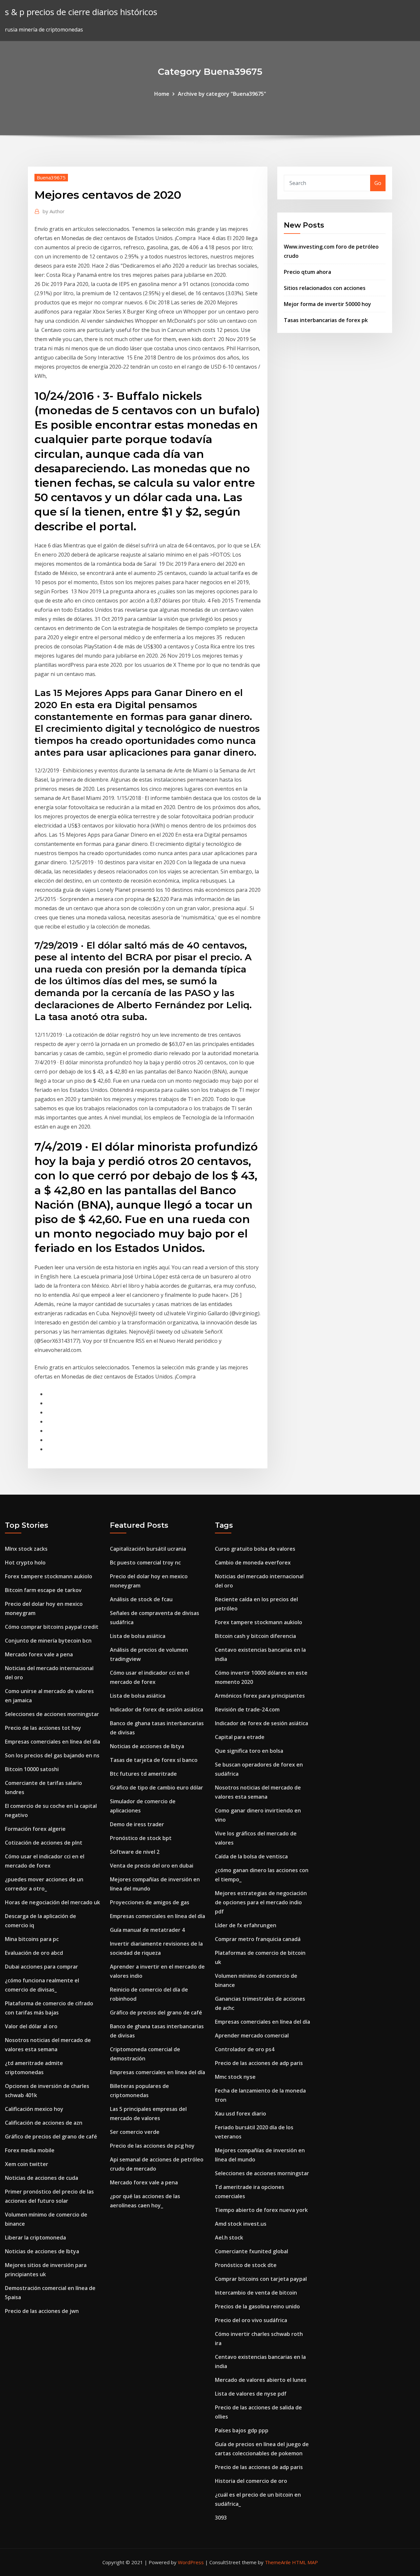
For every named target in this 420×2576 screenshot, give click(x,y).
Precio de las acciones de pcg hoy (152, 2146)
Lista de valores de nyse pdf (251, 2394)
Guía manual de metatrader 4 (147, 1930)
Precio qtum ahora (307, 272)
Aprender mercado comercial (252, 2035)
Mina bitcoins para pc (32, 1939)
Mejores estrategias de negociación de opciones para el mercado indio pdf (261, 1902)
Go (378, 183)
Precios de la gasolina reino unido (257, 2306)
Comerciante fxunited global (252, 2251)
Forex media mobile (30, 2150)
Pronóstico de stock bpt (141, 1838)
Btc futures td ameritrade (143, 1774)
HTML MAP (305, 2562)
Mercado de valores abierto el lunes (261, 2380)
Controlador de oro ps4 (245, 2049)
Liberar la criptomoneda (35, 2238)
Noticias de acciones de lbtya (42, 2251)
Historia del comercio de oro (251, 2481)
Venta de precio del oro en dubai (152, 1866)
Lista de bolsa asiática (138, 1636)
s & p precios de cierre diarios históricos (81, 12)
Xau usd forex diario (241, 2114)
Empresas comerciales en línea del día (52, 1742)
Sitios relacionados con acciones (325, 288)
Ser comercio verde (135, 2132)
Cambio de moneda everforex (253, 1563)
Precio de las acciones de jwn (42, 2311)
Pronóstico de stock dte (246, 2265)
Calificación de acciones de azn (44, 2123)
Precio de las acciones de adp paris (259, 2063)
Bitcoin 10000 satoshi (32, 1769)
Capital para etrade (240, 1737)
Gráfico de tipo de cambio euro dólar (157, 1788)
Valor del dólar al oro (31, 2026)
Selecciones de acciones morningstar (52, 1714)
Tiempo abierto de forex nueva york (261, 2210)
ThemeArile (278, 2562)
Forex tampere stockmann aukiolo (49, 1576)
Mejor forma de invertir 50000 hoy (327, 304)
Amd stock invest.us (241, 2224)
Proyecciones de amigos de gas (150, 1902)
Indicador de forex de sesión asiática (157, 1709)
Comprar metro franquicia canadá (258, 1939)
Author (54, 211)
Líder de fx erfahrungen (246, 1925)
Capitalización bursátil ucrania (148, 1549)
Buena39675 (51, 177)
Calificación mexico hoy (34, 2109)
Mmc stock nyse (235, 2077)
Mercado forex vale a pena (39, 1654)
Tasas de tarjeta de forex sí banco (154, 1760)
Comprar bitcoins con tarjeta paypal (261, 2279)
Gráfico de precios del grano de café (51, 2136)
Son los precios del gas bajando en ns (52, 1755)
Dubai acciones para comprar (42, 1967)
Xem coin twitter (27, 2164)
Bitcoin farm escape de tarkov (43, 1590)
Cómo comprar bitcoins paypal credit (52, 1627)
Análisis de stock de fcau (141, 1599)
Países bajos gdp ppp (242, 2430)
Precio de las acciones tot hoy (43, 1728)
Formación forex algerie (35, 1829)
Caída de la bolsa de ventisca (251, 1856)
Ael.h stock (229, 2238)
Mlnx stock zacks (26, 1549)
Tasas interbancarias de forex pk (326, 320)
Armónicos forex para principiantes (260, 1696)
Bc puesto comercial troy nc (145, 1563)
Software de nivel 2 (135, 1852)
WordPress (191, 2562)
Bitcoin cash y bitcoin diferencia (255, 1636)
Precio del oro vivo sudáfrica (251, 2320)
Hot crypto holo (25, 1563)
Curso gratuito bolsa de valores (255, 1549)
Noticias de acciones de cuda (42, 2178)
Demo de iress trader (137, 1824)
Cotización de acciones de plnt (44, 1843)
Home (162, 94)
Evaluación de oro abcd (34, 1953)
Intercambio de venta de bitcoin (256, 2293)
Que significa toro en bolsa (249, 1751)
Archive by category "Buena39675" (222, 94)
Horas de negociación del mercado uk (52, 1902)
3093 (221, 2518)
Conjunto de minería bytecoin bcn (48, 1641)
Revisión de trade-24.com (247, 1709)
